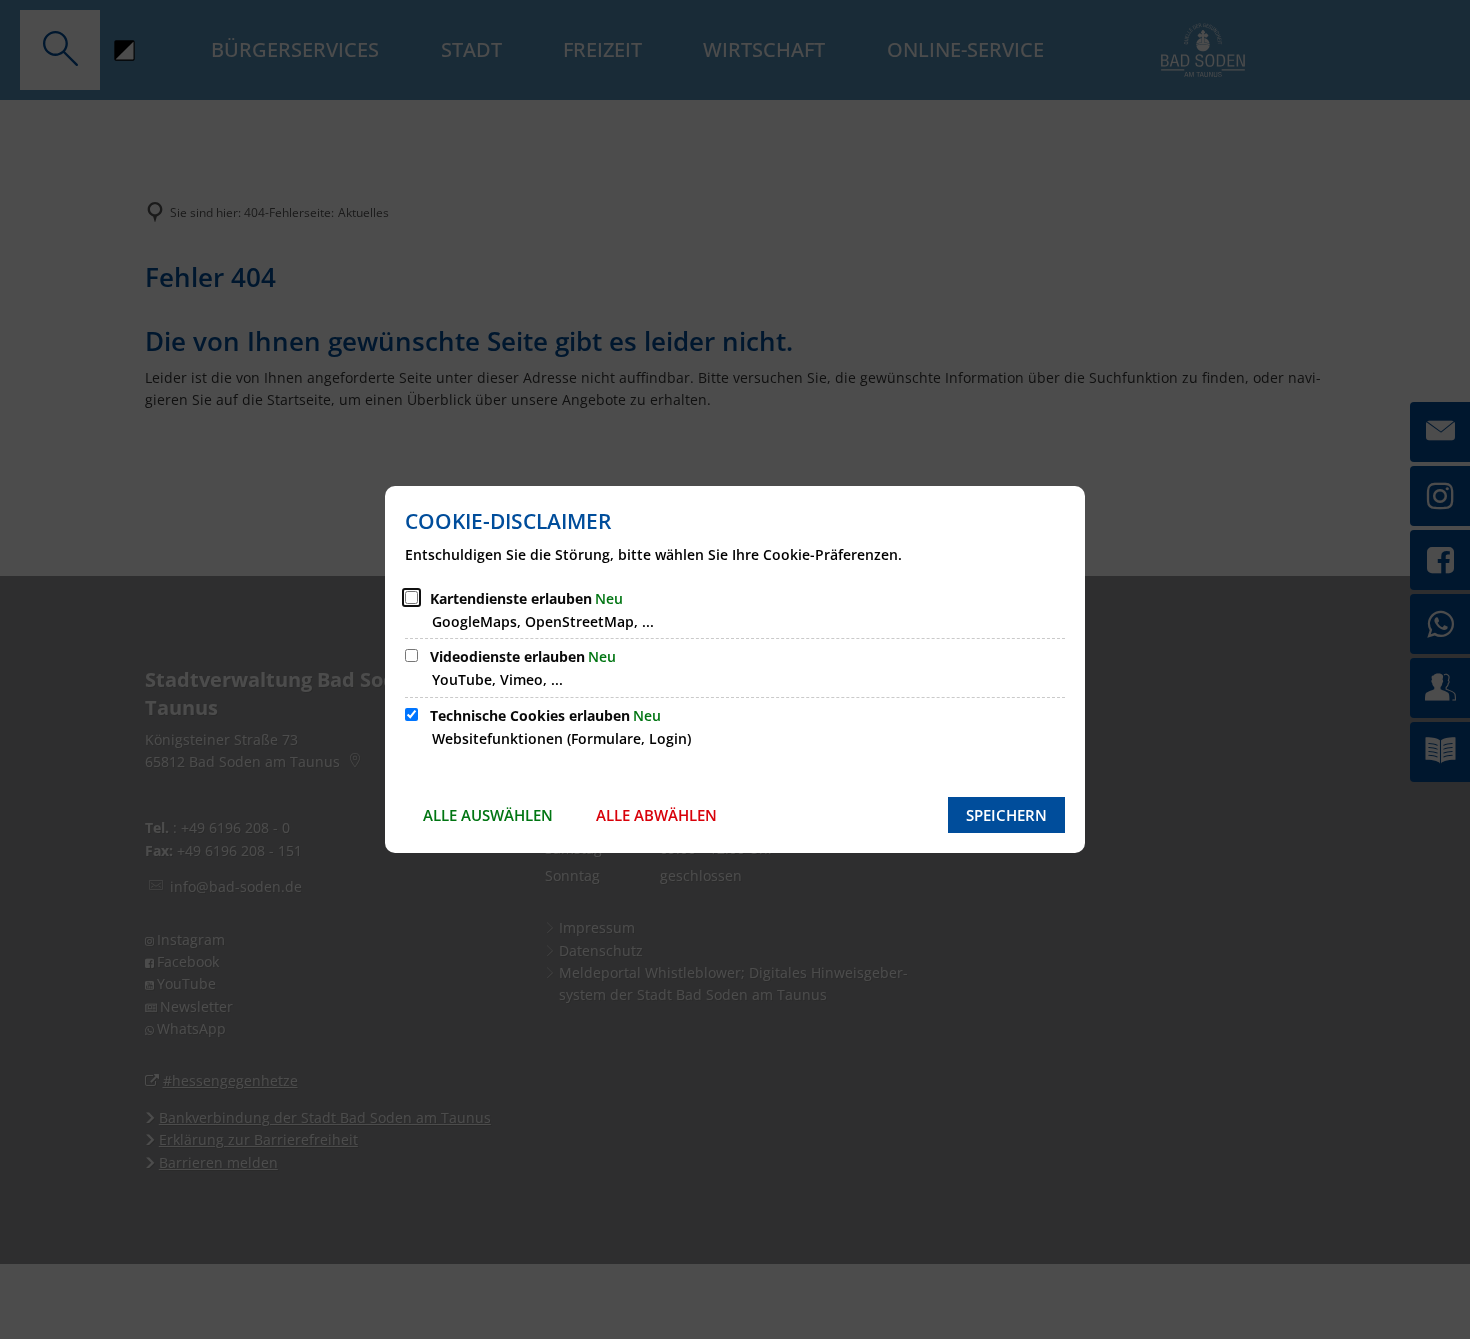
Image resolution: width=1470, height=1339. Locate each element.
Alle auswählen (488, 815)
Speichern (1006, 815)
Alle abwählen (656, 815)
